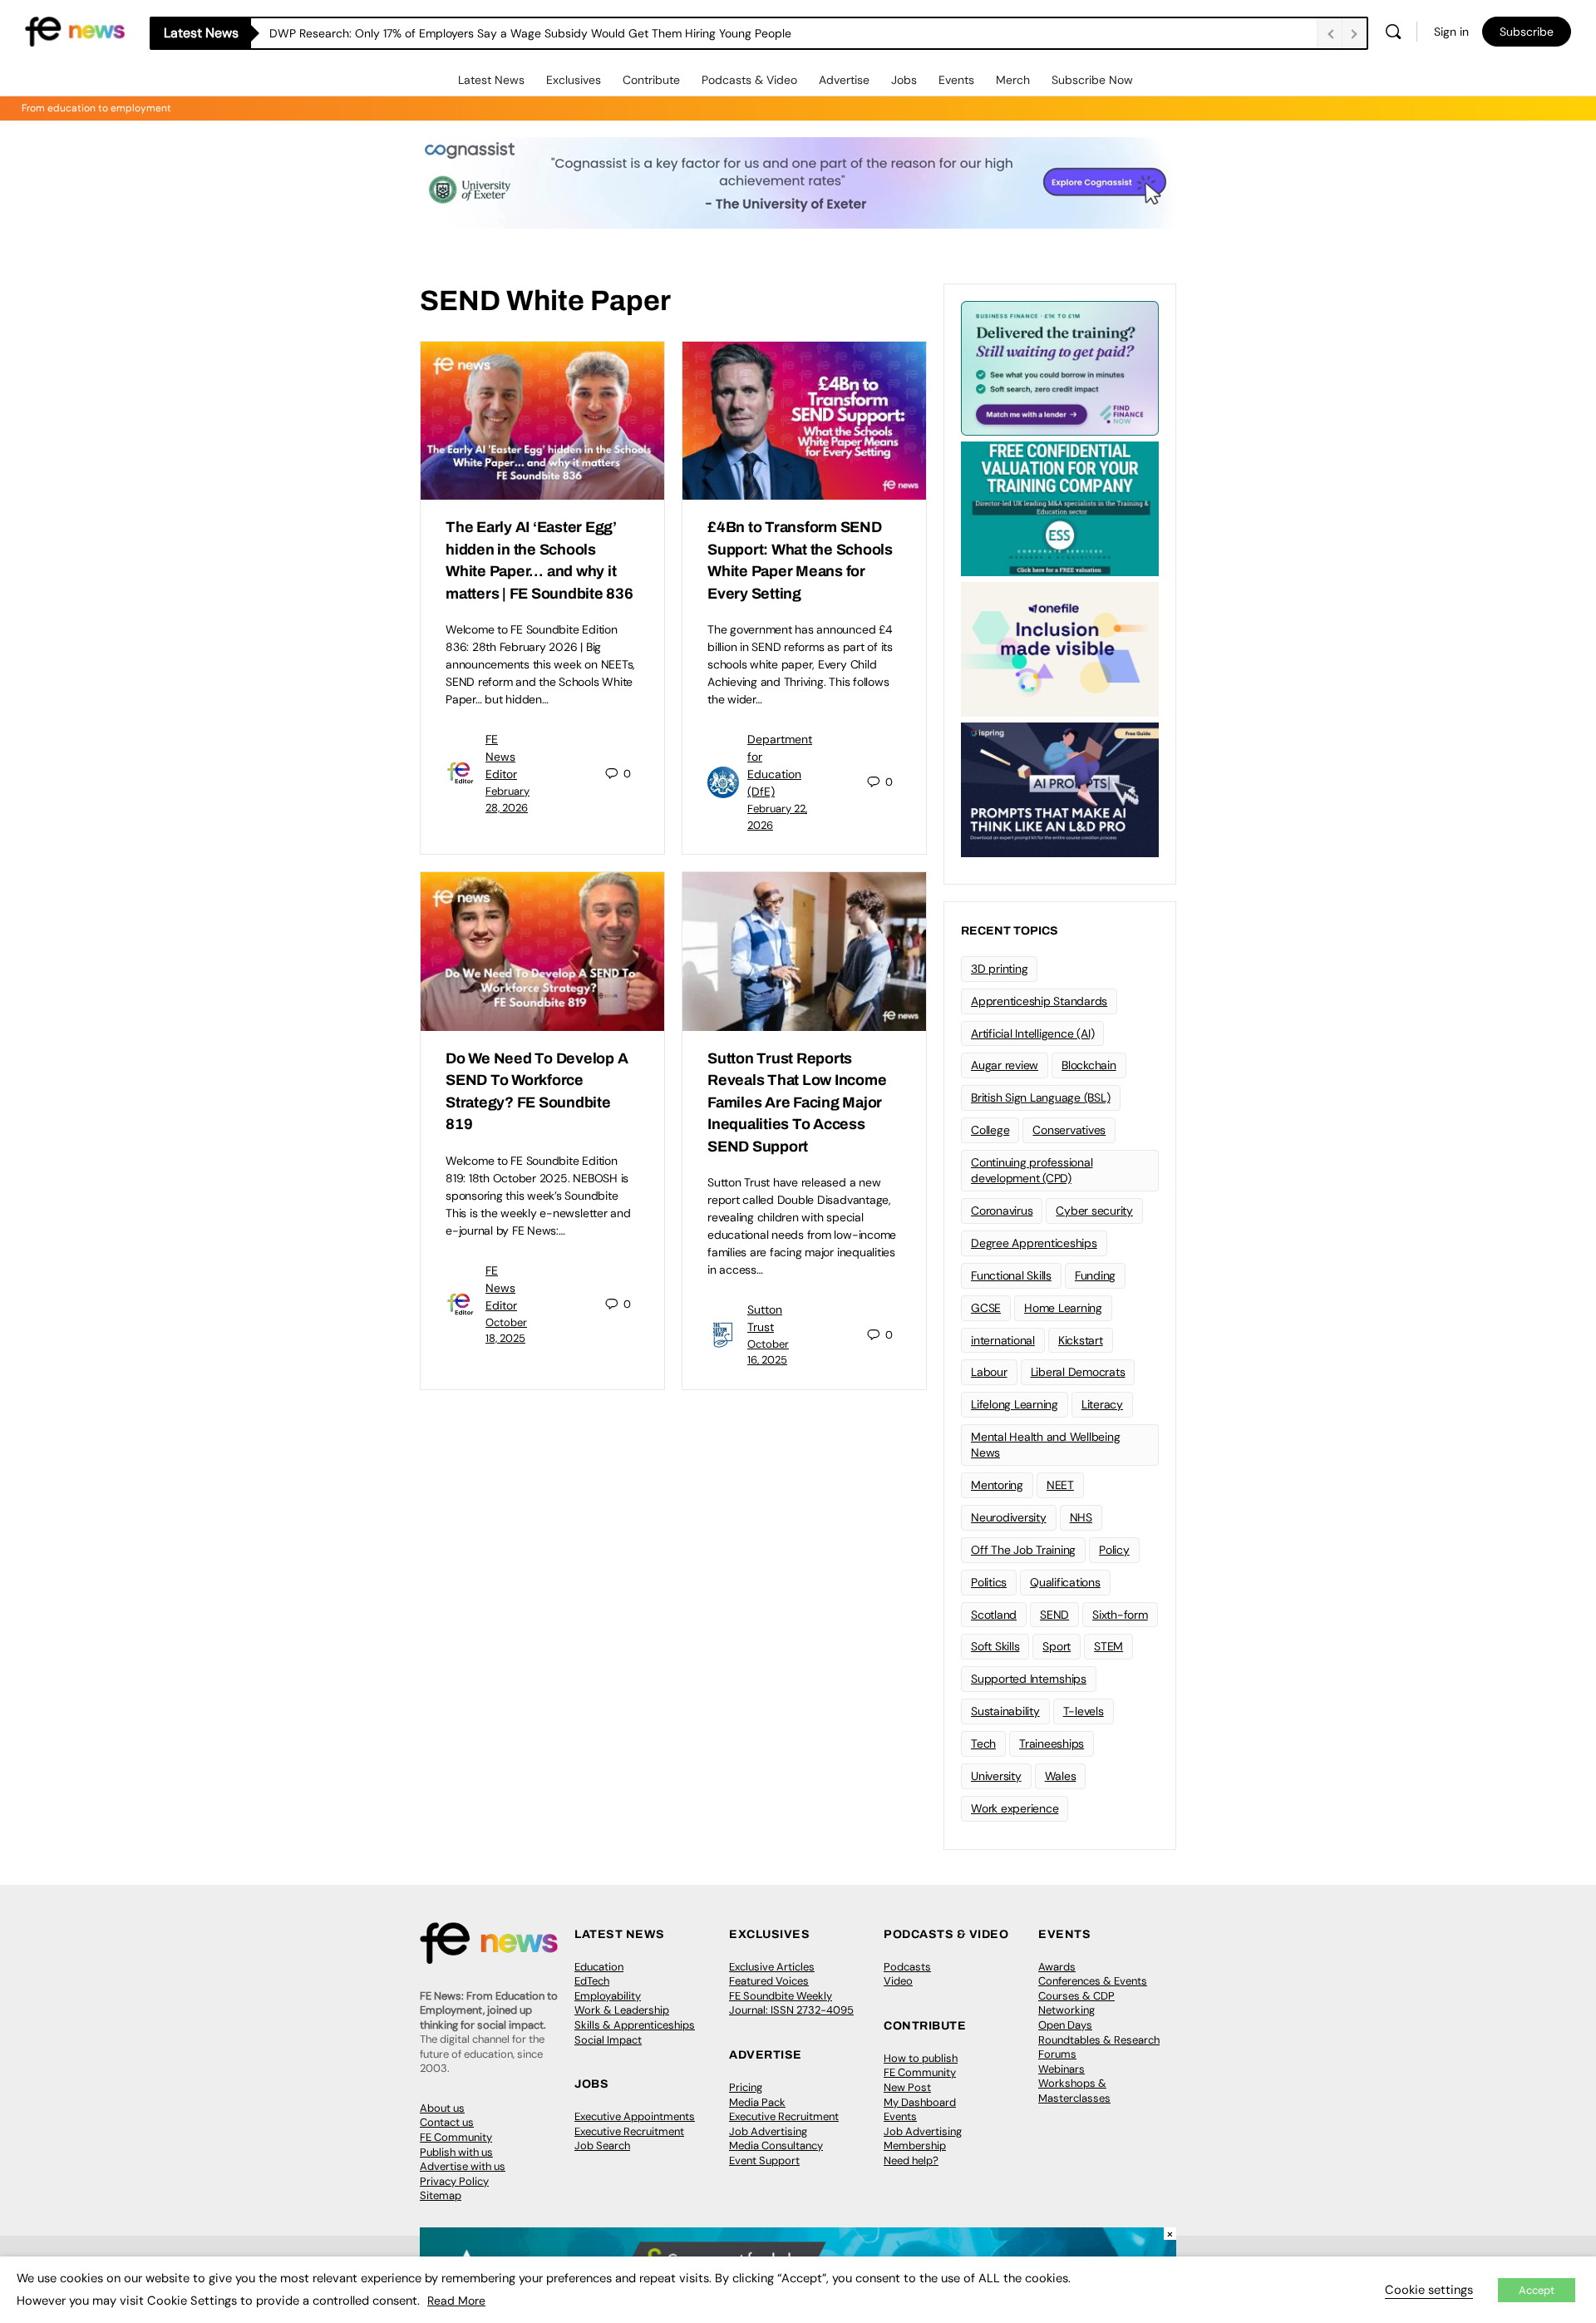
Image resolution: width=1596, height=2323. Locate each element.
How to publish (921, 2058)
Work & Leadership (622, 2010)
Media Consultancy (776, 2145)
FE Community (456, 2137)
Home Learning (1063, 1308)
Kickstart (1081, 1340)
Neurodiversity (1009, 1517)
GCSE (986, 1308)
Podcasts (907, 1967)
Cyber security (1094, 1211)
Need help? (911, 2160)
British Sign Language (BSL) (1041, 1097)
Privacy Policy (454, 2181)
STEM (1108, 1646)
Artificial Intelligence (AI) (1032, 1033)
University (996, 1776)
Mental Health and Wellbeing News (1046, 1445)
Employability (608, 1996)
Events (956, 80)
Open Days (1065, 2025)
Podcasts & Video (749, 80)
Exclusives (574, 80)
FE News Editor (501, 757)
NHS (1081, 1517)
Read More (456, 2301)
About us (442, 2108)
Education (599, 1967)
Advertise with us (463, 2166)
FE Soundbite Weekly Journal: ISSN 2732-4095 (791, 2003)
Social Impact (608, 2040)
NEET (1060, 1485)
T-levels (1084, 1711)
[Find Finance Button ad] (1060, 367)
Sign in (1451, 32)
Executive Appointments (635, 2116)
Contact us (447, 2122)
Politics (989, 1582)
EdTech (592, 1981)
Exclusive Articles (772, 1967)
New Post (907, 2087)
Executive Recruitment (629, 2131)
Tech (983, 1743)
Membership (915, 2145)
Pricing (746, 2087)
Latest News (491, 80)
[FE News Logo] (75, 30)
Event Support (764, 2160)
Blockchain (1089, 1065)
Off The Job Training (1023, 1550)
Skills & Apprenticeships (635, 2025)
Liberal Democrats (1078, 1372)
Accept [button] (1537, 2290)
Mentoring (997, 1485)
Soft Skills (995, 1646)
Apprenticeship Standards (1039, 1001)
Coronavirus (1002, 1211)
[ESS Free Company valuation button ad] (1060, 507)
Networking (1066, 2010)
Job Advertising (768, 2131)
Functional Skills (1011, 1275)
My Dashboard (920, 2102)
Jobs (904, 80)
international (1003, 1340)
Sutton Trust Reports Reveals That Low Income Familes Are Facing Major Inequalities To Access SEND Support (797, 1102)
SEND (1054, 1615)
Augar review (1005, 1065)
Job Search (602, 2145)
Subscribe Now (1092, 80)
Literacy (1102, 1404)
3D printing (999, 969)
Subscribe (1527, 32)
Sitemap (441, 2195)
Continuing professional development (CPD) (1032, 1170)
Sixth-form (1120, 1615)
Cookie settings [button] (1429, 2290)
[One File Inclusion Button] (1060, 648)
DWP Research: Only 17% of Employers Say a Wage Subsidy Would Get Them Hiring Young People (530, 33)
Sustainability (1005, 1711)
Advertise (844, 80)
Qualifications (1065, 1582)
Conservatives (1069, 1130)
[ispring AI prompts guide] (1060, 788)
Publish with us (456, 2152)
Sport (1057, 1646)
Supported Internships (1029, 1679)
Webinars (1062, 2069)
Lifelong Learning (1015, 1404)
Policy (1114, 1550)
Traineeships (1052, 1743)
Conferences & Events (1093, 1981)
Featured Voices (769, 1981)
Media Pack (757, 2102)
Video (898, 1981)
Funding (1095, 1275)
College (990, 1130)
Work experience (1015, 1808)
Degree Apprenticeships (1034, 1243)
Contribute (651, 80)
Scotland (994, 1615)
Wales (1061, 1776)
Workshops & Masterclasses (1074, 2091)
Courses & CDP (1076, 1996)
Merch (1013, 80)
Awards (1057, 1967)
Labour (989, 1372)
